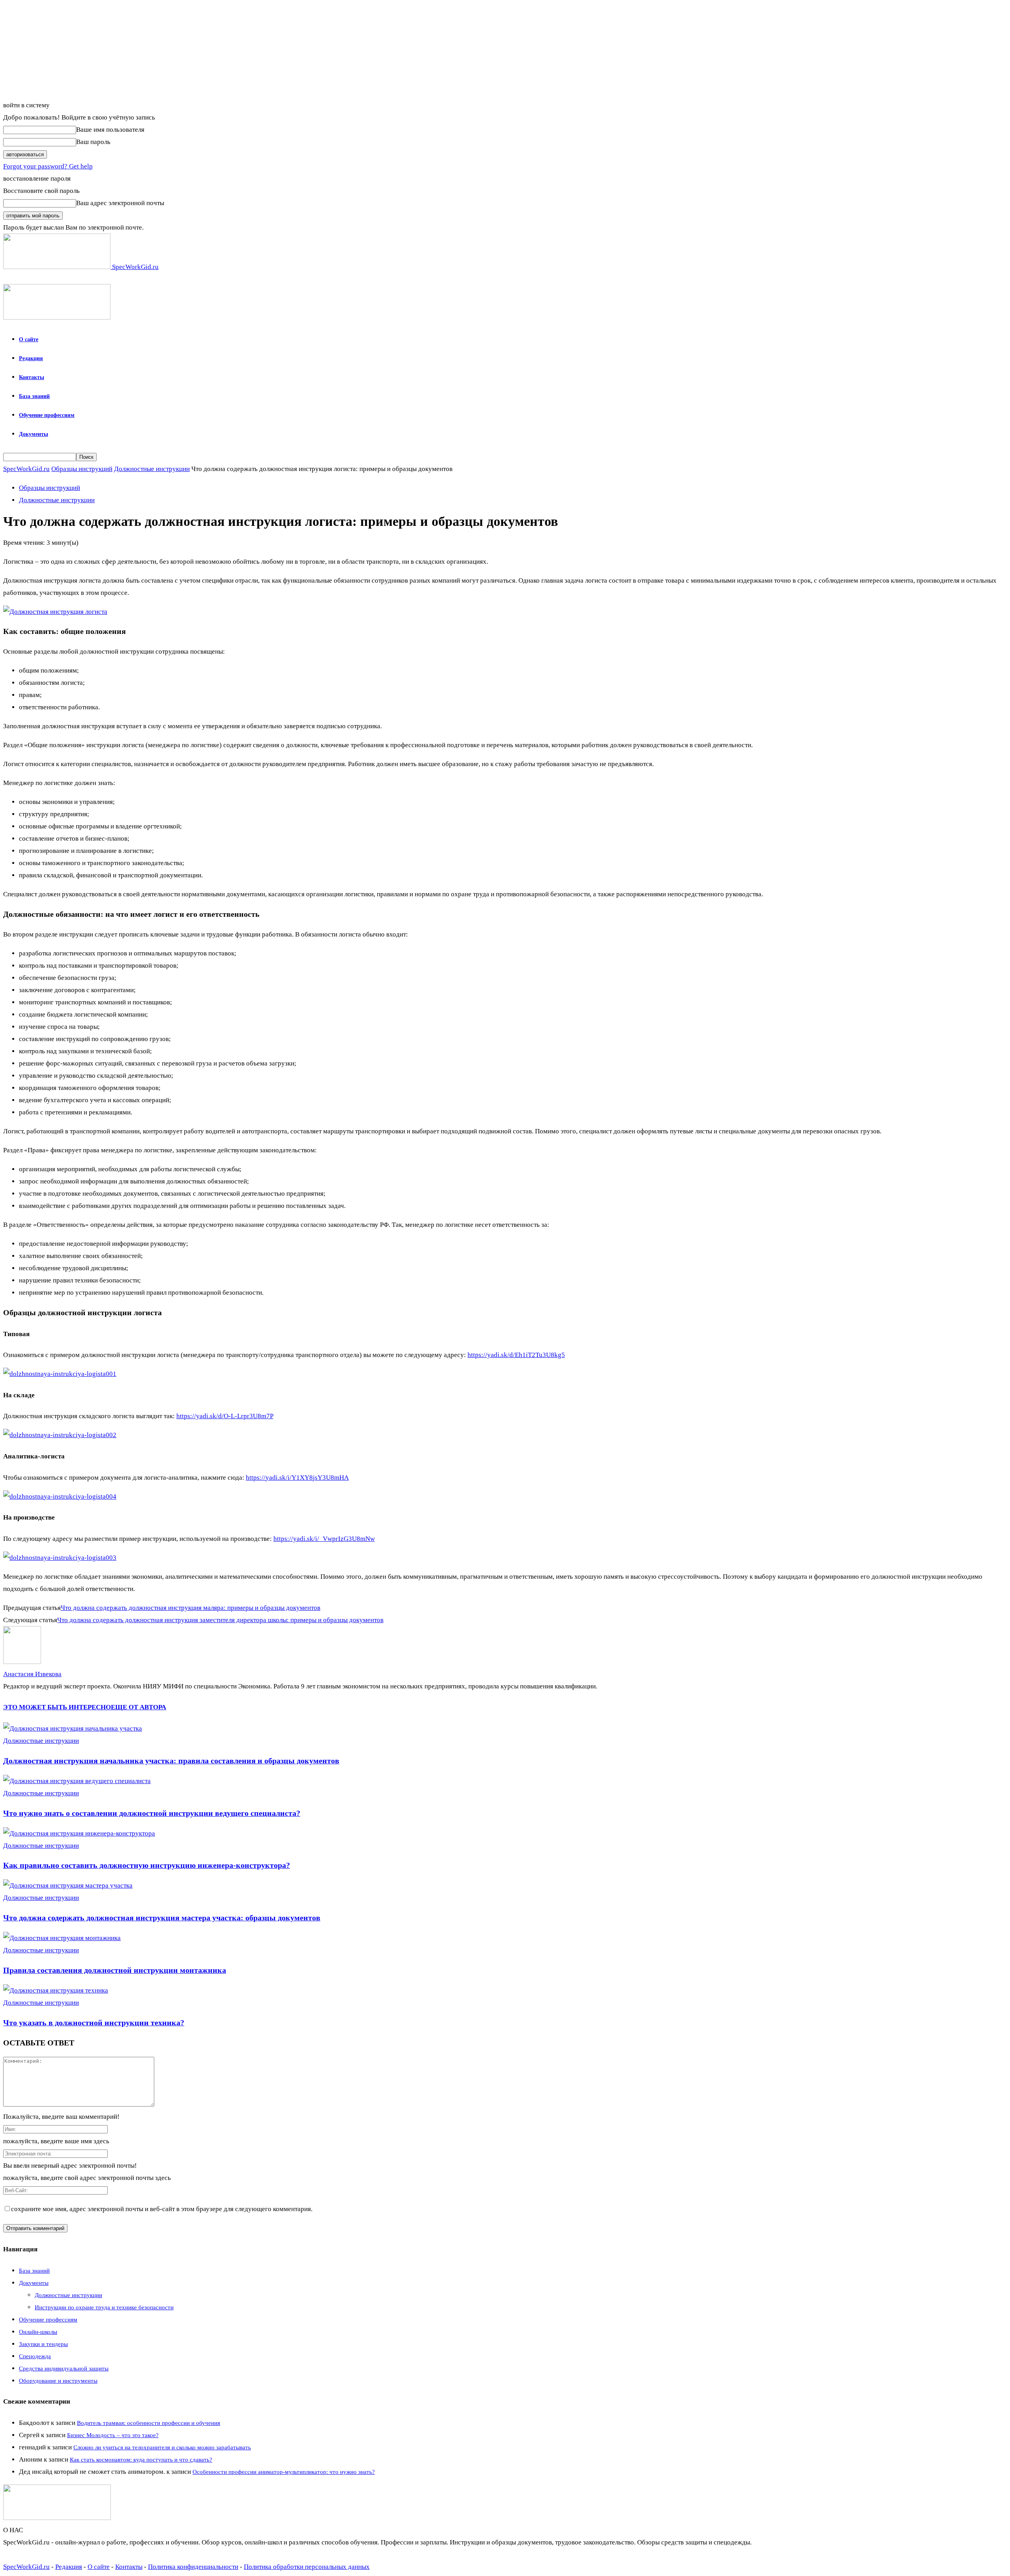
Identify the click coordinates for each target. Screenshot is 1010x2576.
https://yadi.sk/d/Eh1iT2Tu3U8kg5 (516, 1355)
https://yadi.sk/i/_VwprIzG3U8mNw (324, 1539)
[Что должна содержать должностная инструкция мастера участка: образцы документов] (68, 1885)
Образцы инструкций (82, 469)
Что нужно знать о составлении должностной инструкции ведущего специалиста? (152, 1813)
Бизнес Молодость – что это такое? (113, 2435)
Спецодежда (35, 2356)
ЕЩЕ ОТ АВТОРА (138, 1707)
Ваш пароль (93, 142)
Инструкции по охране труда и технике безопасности (104, 2307)
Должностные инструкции (152, 469)
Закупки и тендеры (43, 2344)
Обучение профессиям (47, 415)
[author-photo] (22, 1662)
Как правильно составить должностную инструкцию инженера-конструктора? (147, 1865)
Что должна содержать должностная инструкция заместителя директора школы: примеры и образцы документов (220, 1620)
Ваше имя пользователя (110, 130)
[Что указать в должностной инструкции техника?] (56, 1990)
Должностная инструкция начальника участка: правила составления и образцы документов (171, 1761)
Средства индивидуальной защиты (64, 2368)
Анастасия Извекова (32, 1674)
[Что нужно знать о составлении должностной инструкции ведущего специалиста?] (77, 1781)
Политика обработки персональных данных (307, 2567)
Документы (34, 434)
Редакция (31, 358)
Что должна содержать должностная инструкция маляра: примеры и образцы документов (191, 1608)
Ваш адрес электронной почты (120, 203)
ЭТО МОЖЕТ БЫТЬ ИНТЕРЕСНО (57, 1707)
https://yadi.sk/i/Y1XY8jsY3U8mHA (297, 1478)
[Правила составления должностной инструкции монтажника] (62, 1938)
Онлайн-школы (38, 2332)
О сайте (29, 339)
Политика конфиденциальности (193, 2567)
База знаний (34, 396)
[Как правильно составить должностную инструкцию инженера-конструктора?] (79, 1833)
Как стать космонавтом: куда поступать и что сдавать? (141, 2460)
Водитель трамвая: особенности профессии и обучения (149, 2423)
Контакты (32, 377)
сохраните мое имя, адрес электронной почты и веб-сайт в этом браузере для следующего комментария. (162, 2209)
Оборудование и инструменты (58, 2381)
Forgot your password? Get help (48, 166)
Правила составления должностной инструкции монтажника (115, 1970)
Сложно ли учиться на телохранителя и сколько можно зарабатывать (162, 2447)
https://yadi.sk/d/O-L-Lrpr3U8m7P (225, 1416)
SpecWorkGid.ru (26, 469)
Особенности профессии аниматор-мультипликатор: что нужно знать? (284, 2472)
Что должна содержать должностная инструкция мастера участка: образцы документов (162, 1918)
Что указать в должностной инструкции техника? (94, 2023)
